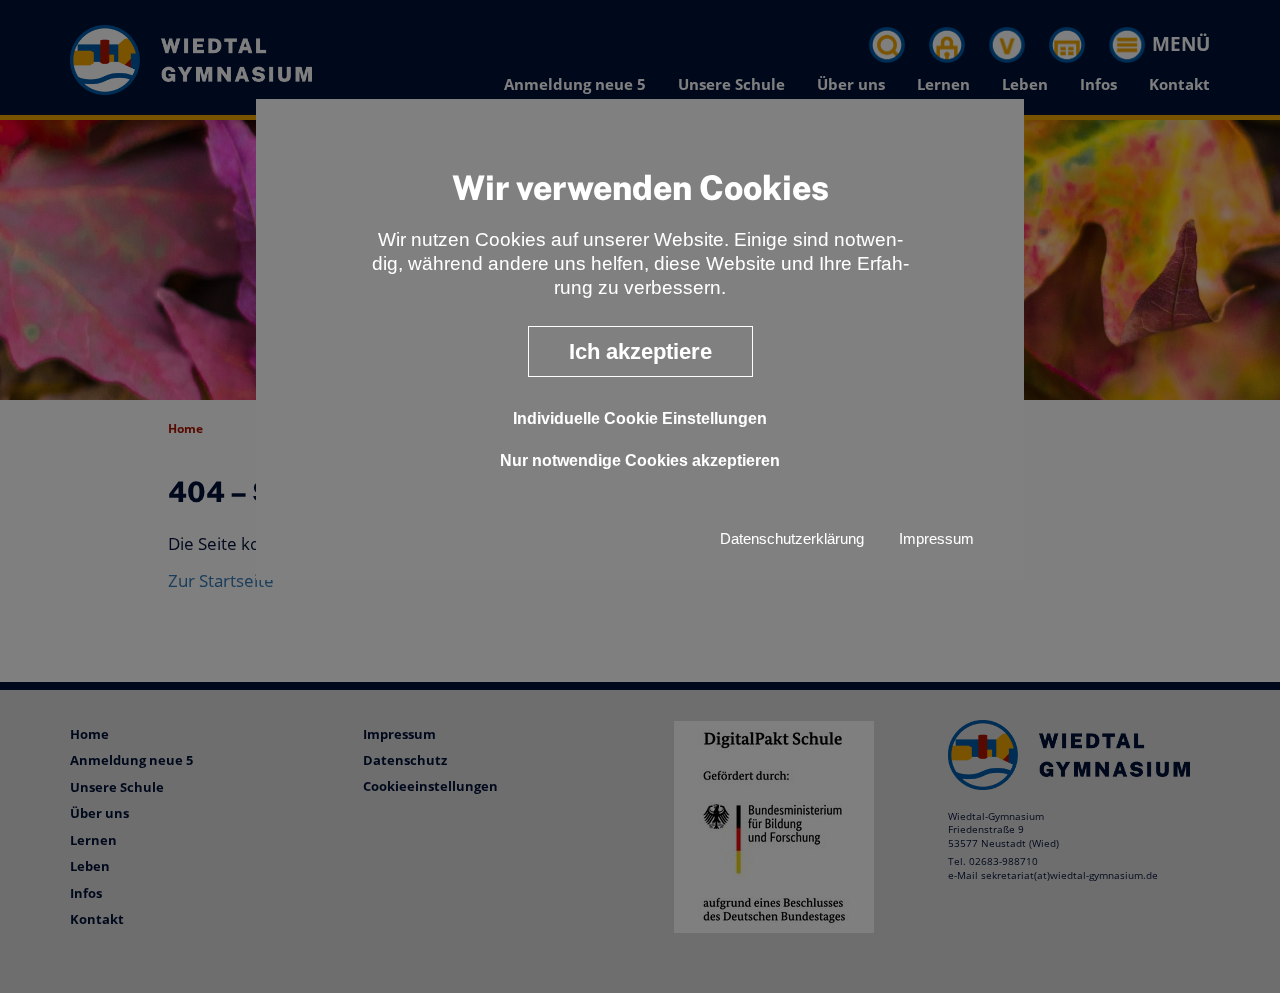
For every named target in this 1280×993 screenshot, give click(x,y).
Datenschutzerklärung (792, 538)
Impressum (936, 538)
